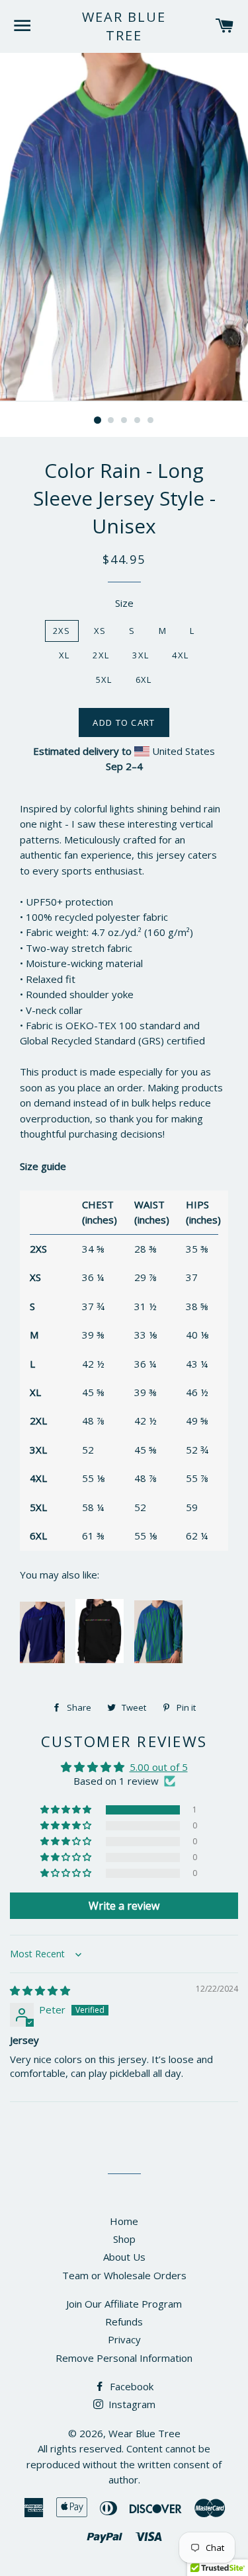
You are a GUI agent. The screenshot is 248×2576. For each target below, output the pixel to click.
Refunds (124, 2322)
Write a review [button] (124, 1906)
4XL (180, 655)
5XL (104, 680)
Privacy (124, 2339)
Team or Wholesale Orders (124, 2275)
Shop (124, 2239)
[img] (40, 1990)
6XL (144, 680)
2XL (101, 655)
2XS (62, 631)
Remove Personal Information (124, 2358)
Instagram (131, 2404)
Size (124, 603)
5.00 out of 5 (159, 1767)
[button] (67, 1810)
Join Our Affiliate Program (124, 2304)
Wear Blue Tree (124, 26)
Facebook (130, 2386)
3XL (141, 655)
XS (100, 631)
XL (64, 655)
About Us (124, 2257)
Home (124, 2221)
